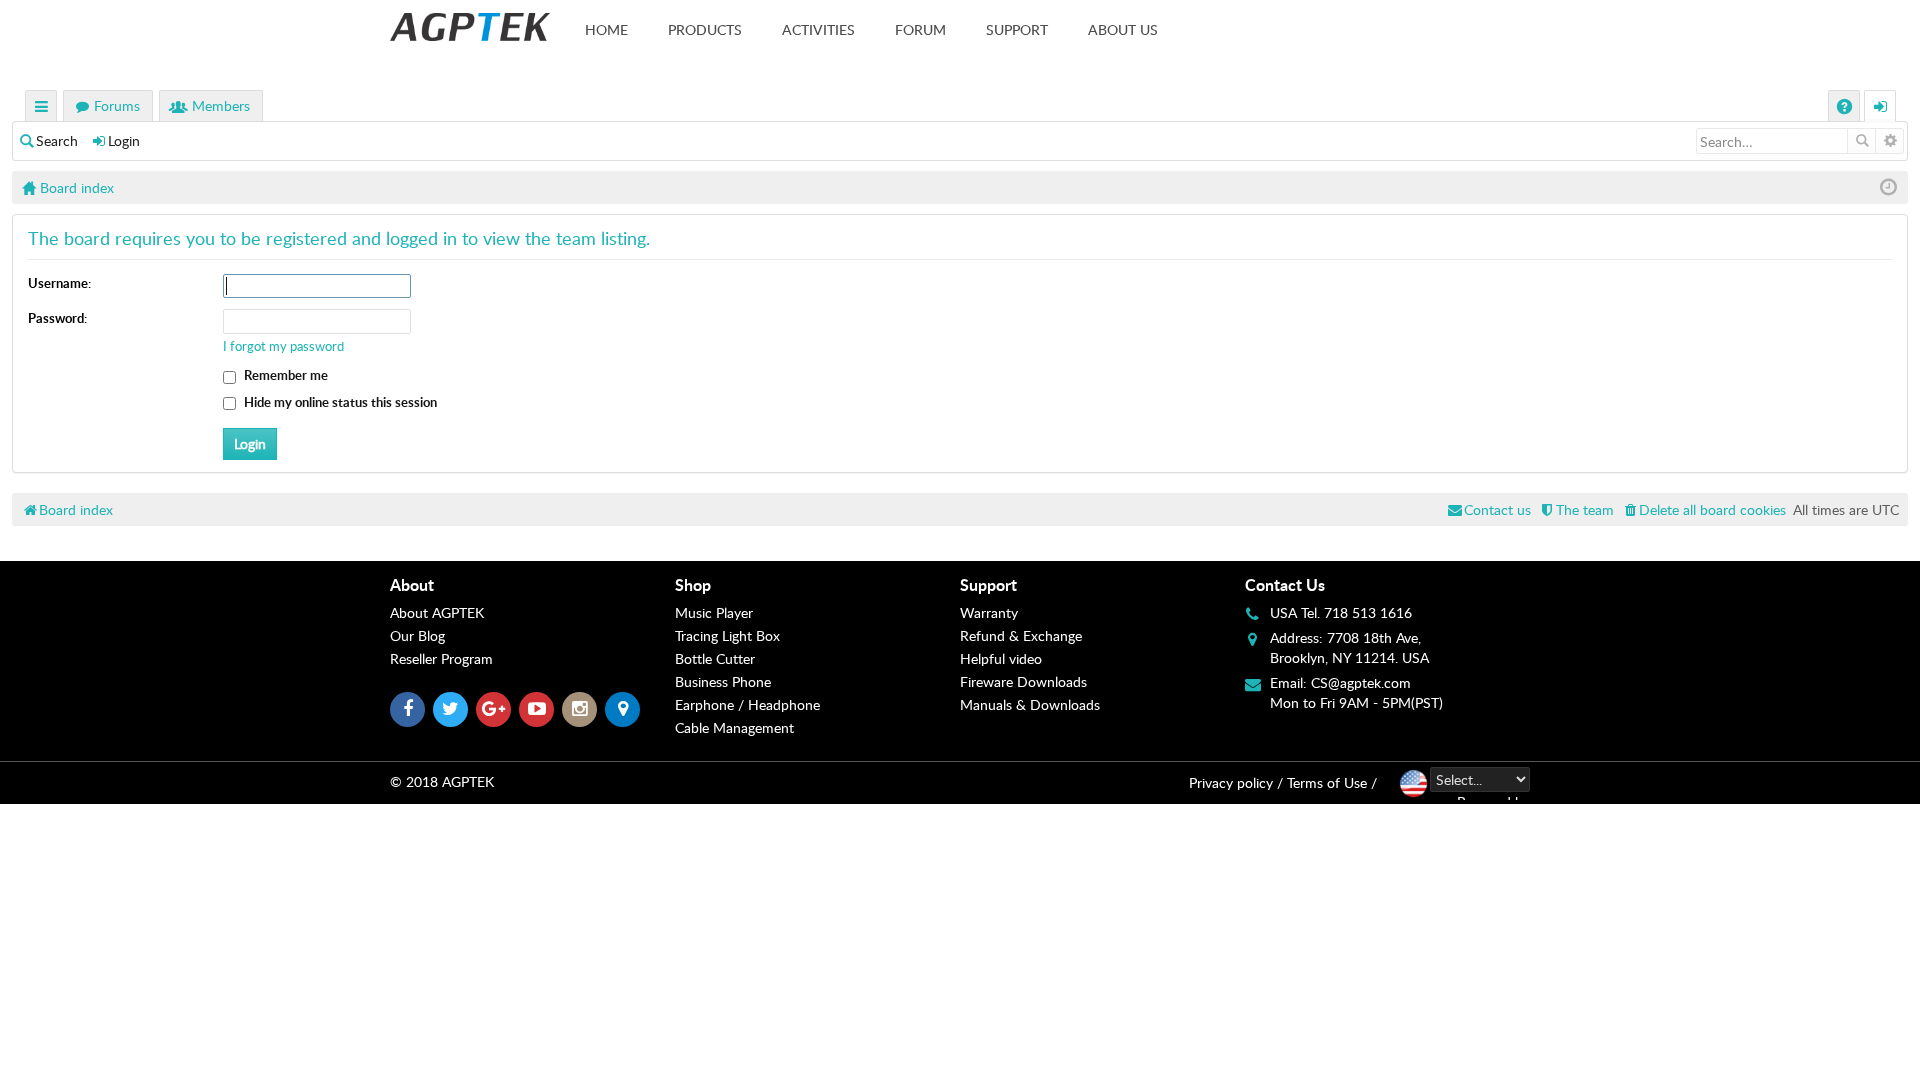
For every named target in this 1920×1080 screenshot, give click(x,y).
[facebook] (407, 709)
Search (57, 140)
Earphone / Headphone (747, 704)
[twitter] (450, 709)
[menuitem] (1703, 509)
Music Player (714, 612)
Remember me (284, 375)
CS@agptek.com (1361, 682)
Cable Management (734, 727)
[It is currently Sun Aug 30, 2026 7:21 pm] (1888, 187)
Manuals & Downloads (1030, 704)
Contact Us (1285, 584)
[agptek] (470, 27)
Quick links (42, 108)
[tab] (532, 585)
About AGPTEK (437, 612)
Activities (818, 29)
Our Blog (417, 635)
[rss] (622, 709)
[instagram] (579, 709)
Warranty (989, 612)
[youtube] (536, 709)
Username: (59, 283)
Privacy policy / (1236, 782)
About (412, 584)
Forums (117, 105)
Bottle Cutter (715, 658)
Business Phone (723, 681)
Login (124, 140)
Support (1017, 29)
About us (1123, 29)
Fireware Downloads (1023, 681)
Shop (693, 584)
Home (606, 29)
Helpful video (1001, 658)
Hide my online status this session (339, 402)
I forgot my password (283, 346)
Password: (57, 318)
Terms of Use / (1332, 782)
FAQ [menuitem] (1846, 108)
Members (221, 105)
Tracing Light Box (727, 635)
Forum (920, 29)
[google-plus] (493, 709)
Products (705, 29)
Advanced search (1889, 141)
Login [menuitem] (1881, 108)
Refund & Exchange (1021, 635)
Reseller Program (441, 658)
